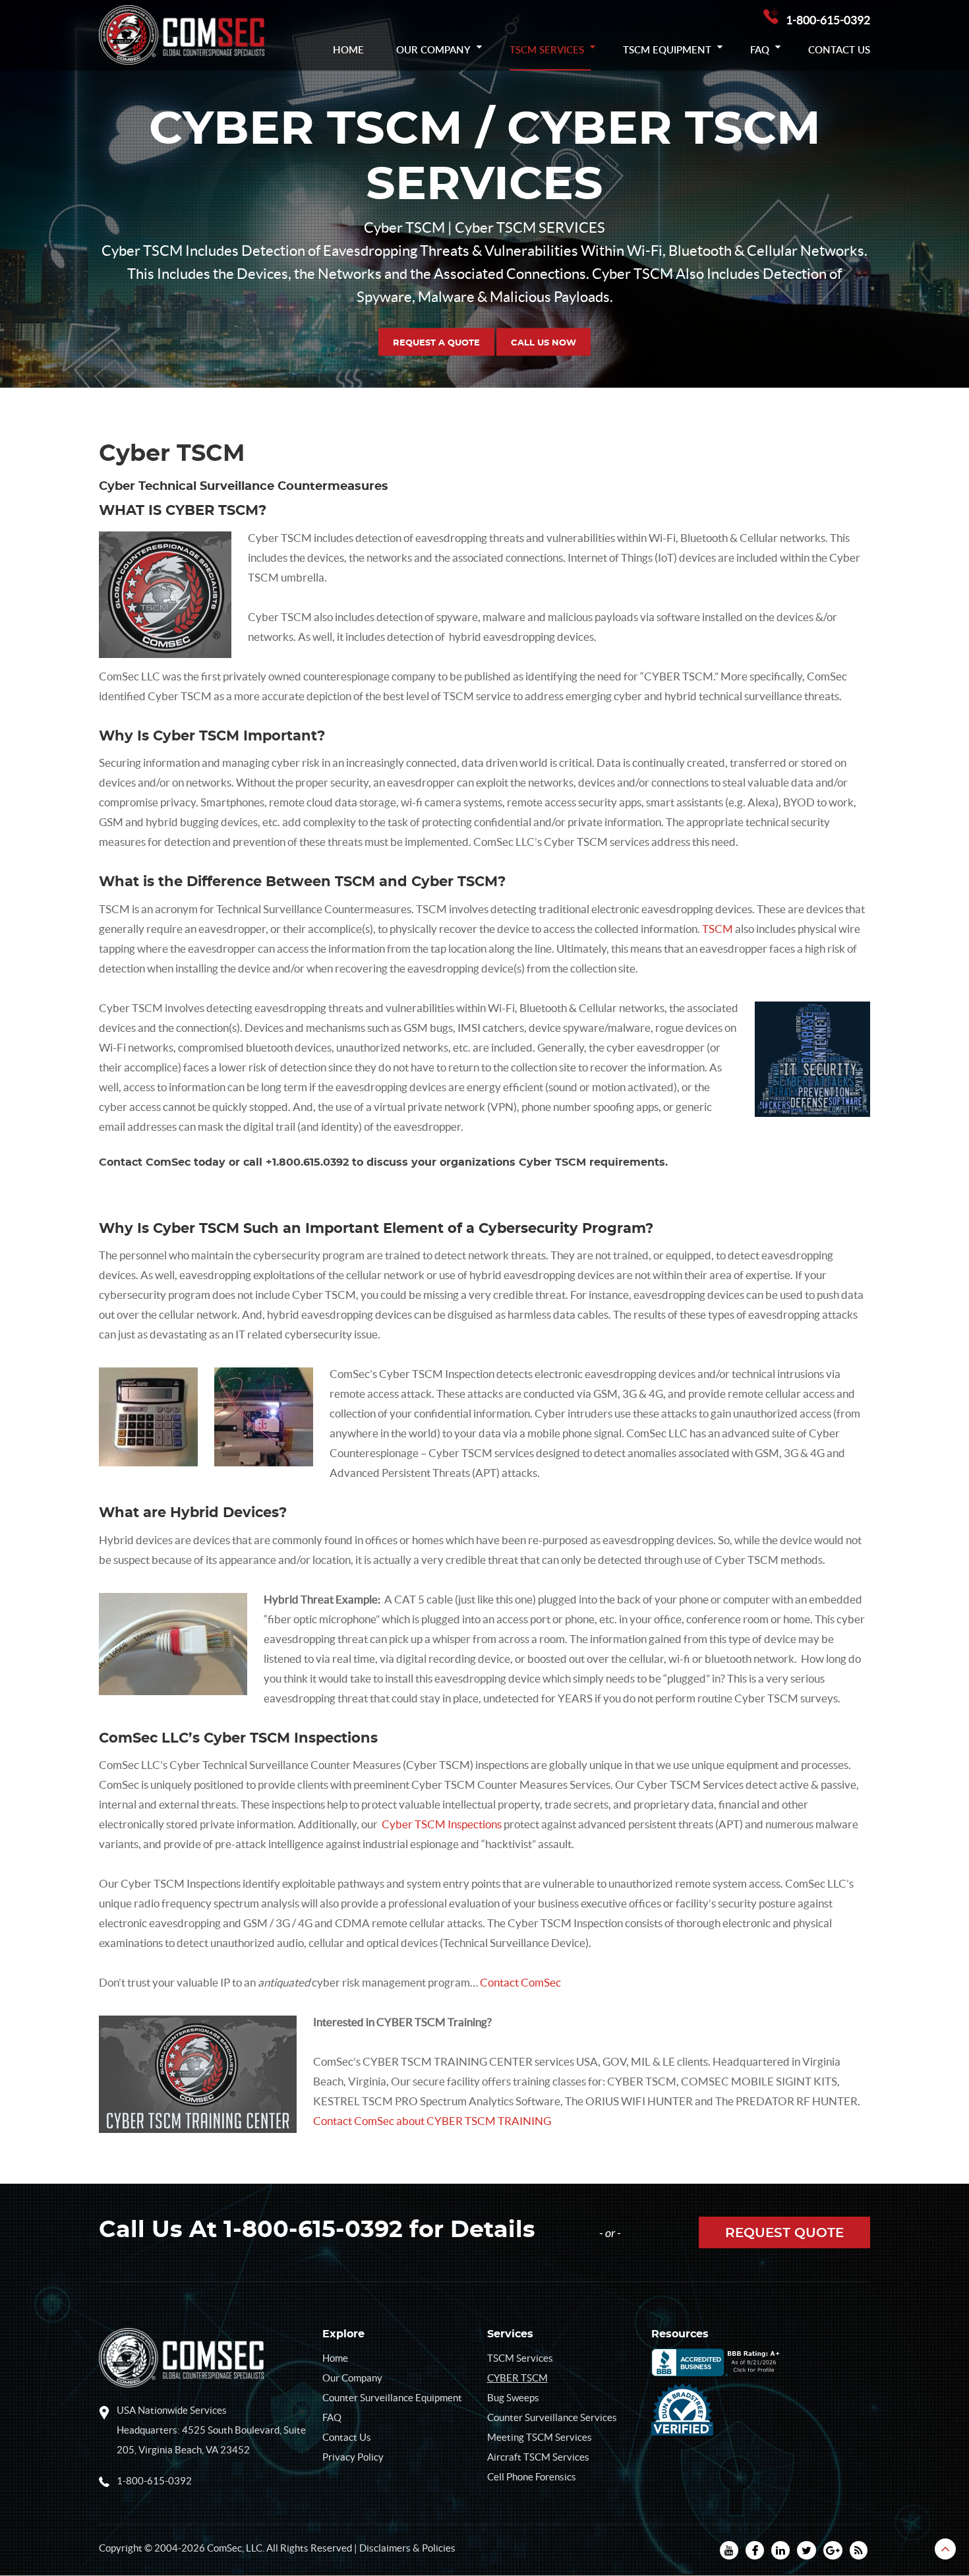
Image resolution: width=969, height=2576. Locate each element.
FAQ (760, 49)
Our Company (433, 49)
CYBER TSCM (517, 2378)
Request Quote (784, 2233)
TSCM (718, 929)
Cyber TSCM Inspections (442, 1824)
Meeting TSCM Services (540, 2437)
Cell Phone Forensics (532, 2477)
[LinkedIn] (780, 2550)
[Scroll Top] (945, 2549)
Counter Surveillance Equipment (392, 2398)
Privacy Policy (353, 2457)
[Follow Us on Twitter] (807, 2550)
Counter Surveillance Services (552, 2417)
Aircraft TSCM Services (538, 2457)
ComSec (224, 2548)
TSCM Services (547, 49)
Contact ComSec (520, 1982)
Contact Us (839, 49)
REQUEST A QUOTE (436, 343)
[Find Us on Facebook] (755, 2550)
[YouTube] (729, 2550)
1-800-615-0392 (828, 20)
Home (348, 49)
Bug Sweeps (513, 2398)
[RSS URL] (859, 2550)
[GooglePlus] (833, 2550)
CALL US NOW (543, 343)
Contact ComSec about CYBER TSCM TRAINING (432, 2121)
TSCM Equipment (667, 49)
